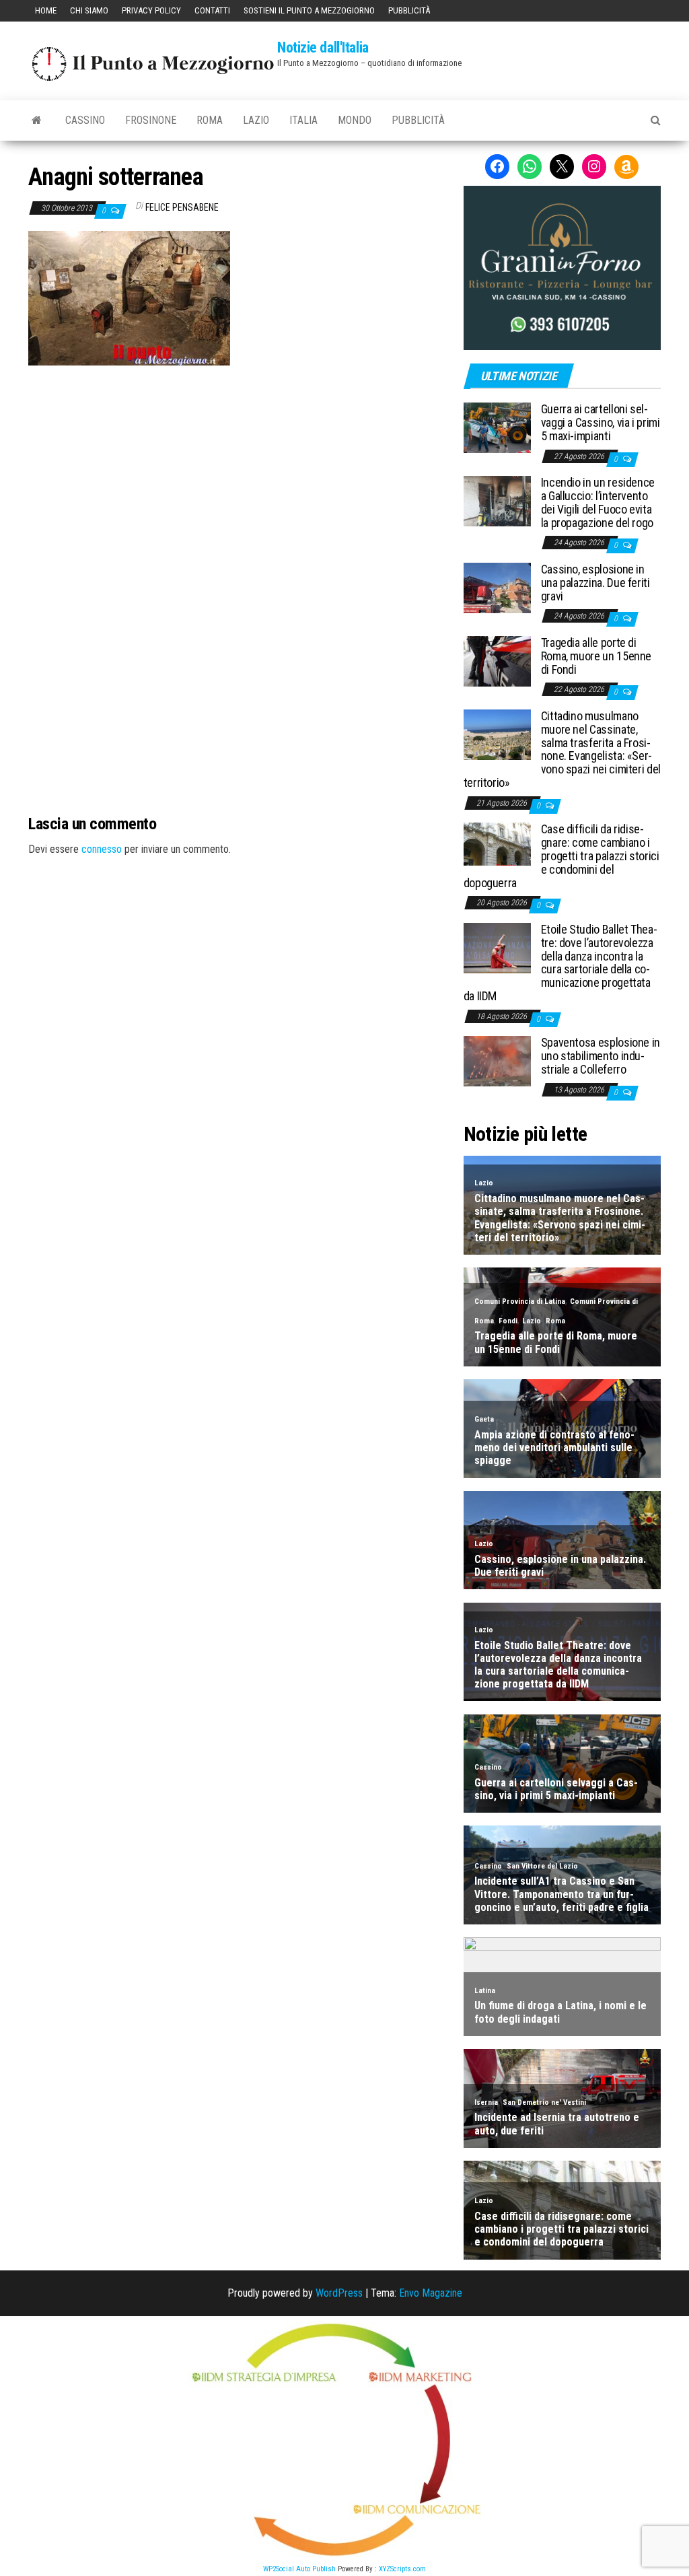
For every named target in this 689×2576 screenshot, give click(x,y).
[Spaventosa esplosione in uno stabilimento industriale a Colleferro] (497, 1060)
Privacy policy (151, 10)
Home (46, 10)
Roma (210, 120)
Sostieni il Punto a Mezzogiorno (309, 10)
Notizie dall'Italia (323, 47)
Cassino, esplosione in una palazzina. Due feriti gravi (595, 583)
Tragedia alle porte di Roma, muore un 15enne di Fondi (596, 656)
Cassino (85, 120)
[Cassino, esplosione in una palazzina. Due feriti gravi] (497, 587)
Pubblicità (409, 10)
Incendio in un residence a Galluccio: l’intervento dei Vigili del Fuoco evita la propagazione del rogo (598, 502)
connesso (102, 849)
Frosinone (151, 120)
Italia (303, 120)
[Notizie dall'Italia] (37, 120)
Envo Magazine (431, 2293)
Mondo (355, 120)
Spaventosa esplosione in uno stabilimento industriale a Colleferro (601, 1056)
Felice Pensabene (182, 207)
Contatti (212, 10)
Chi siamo (89, 10)
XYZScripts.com (402, 2569)
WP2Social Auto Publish (299, 2569)
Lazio (256, 120)
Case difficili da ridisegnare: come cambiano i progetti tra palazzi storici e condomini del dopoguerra (561, 856)
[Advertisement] (235, 456)
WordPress (339, 2293)
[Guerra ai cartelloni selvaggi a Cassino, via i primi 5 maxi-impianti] (497, 427)
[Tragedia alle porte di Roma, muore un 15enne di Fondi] (497, 661)
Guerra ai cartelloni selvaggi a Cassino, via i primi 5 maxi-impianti (601, 422)
